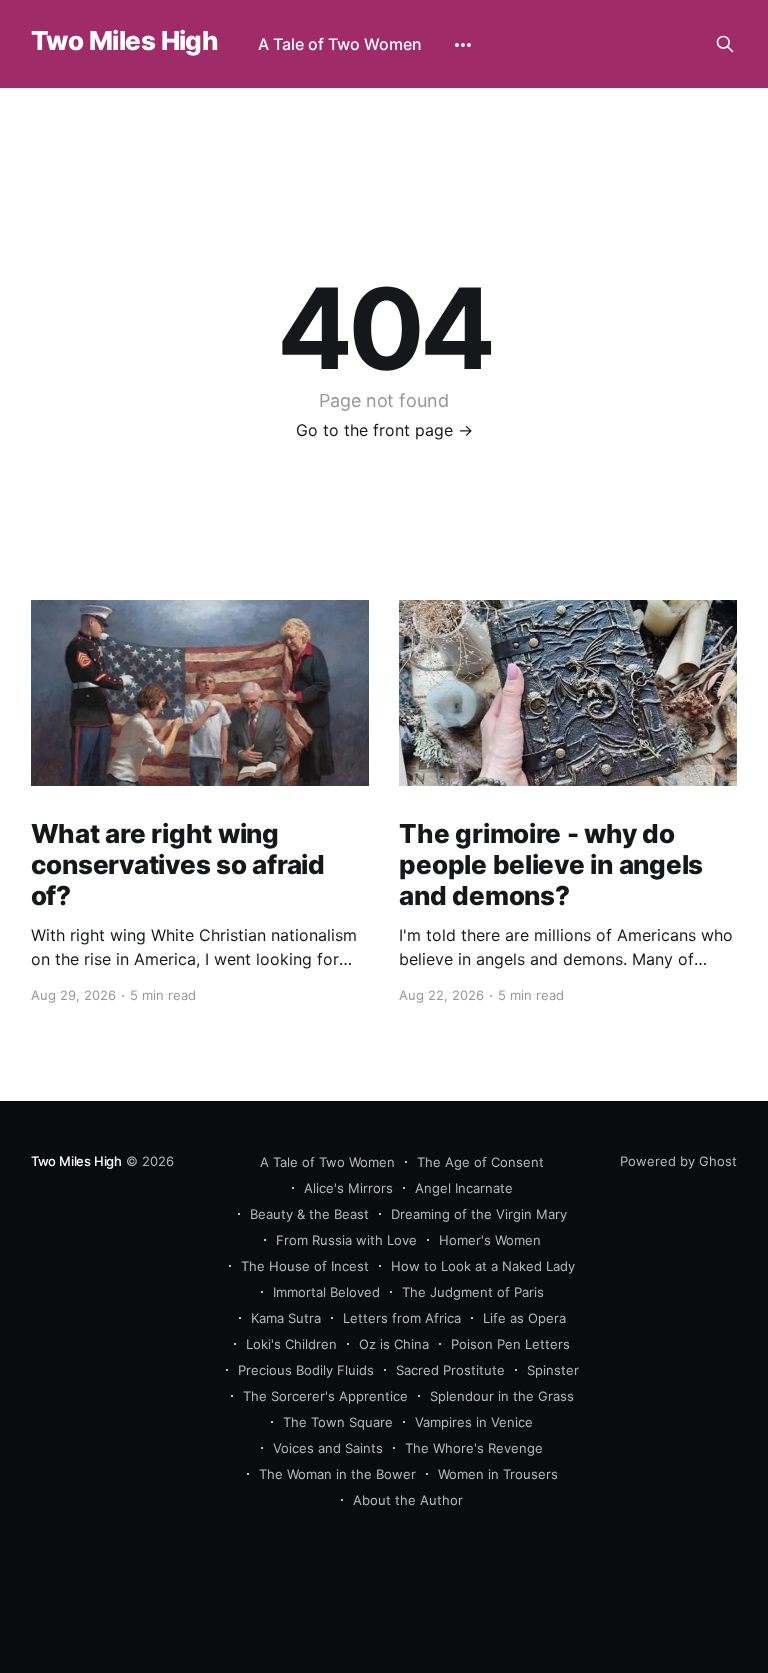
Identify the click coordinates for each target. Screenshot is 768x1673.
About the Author (408, 1500)
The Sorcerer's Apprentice (325, 1396)
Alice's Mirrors (348, 1188)
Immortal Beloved (326, 1292)
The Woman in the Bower (337, 1474)
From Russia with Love (346, 1240)
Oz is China (394, 1344)
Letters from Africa (402, 1318)
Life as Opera (524, 1318)
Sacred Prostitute (450, 1370)
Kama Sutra (286, 1318)
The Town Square (338, 1422)
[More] (463, 45)
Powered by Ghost (678, 1161)
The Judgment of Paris (473, 1292)
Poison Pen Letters (510, 1344)
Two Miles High (125, 41)
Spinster (553, 1370)
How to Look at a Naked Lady (483, 1266)
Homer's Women (490, 1240)
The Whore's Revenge (474, 1448)
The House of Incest (305, 1266)
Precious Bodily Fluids (306, 1370)
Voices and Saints (328, 1448)
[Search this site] (725, 44)
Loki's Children (291, 1344)
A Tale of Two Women (340, 44)
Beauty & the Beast (309, 1214)
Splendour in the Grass (502, 1396)
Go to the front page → (384, 430)
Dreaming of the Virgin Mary (479, 1214)
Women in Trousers (498, 1474)
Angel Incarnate (464, 1188)
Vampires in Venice (474, 1422)
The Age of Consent (480, 1162)
